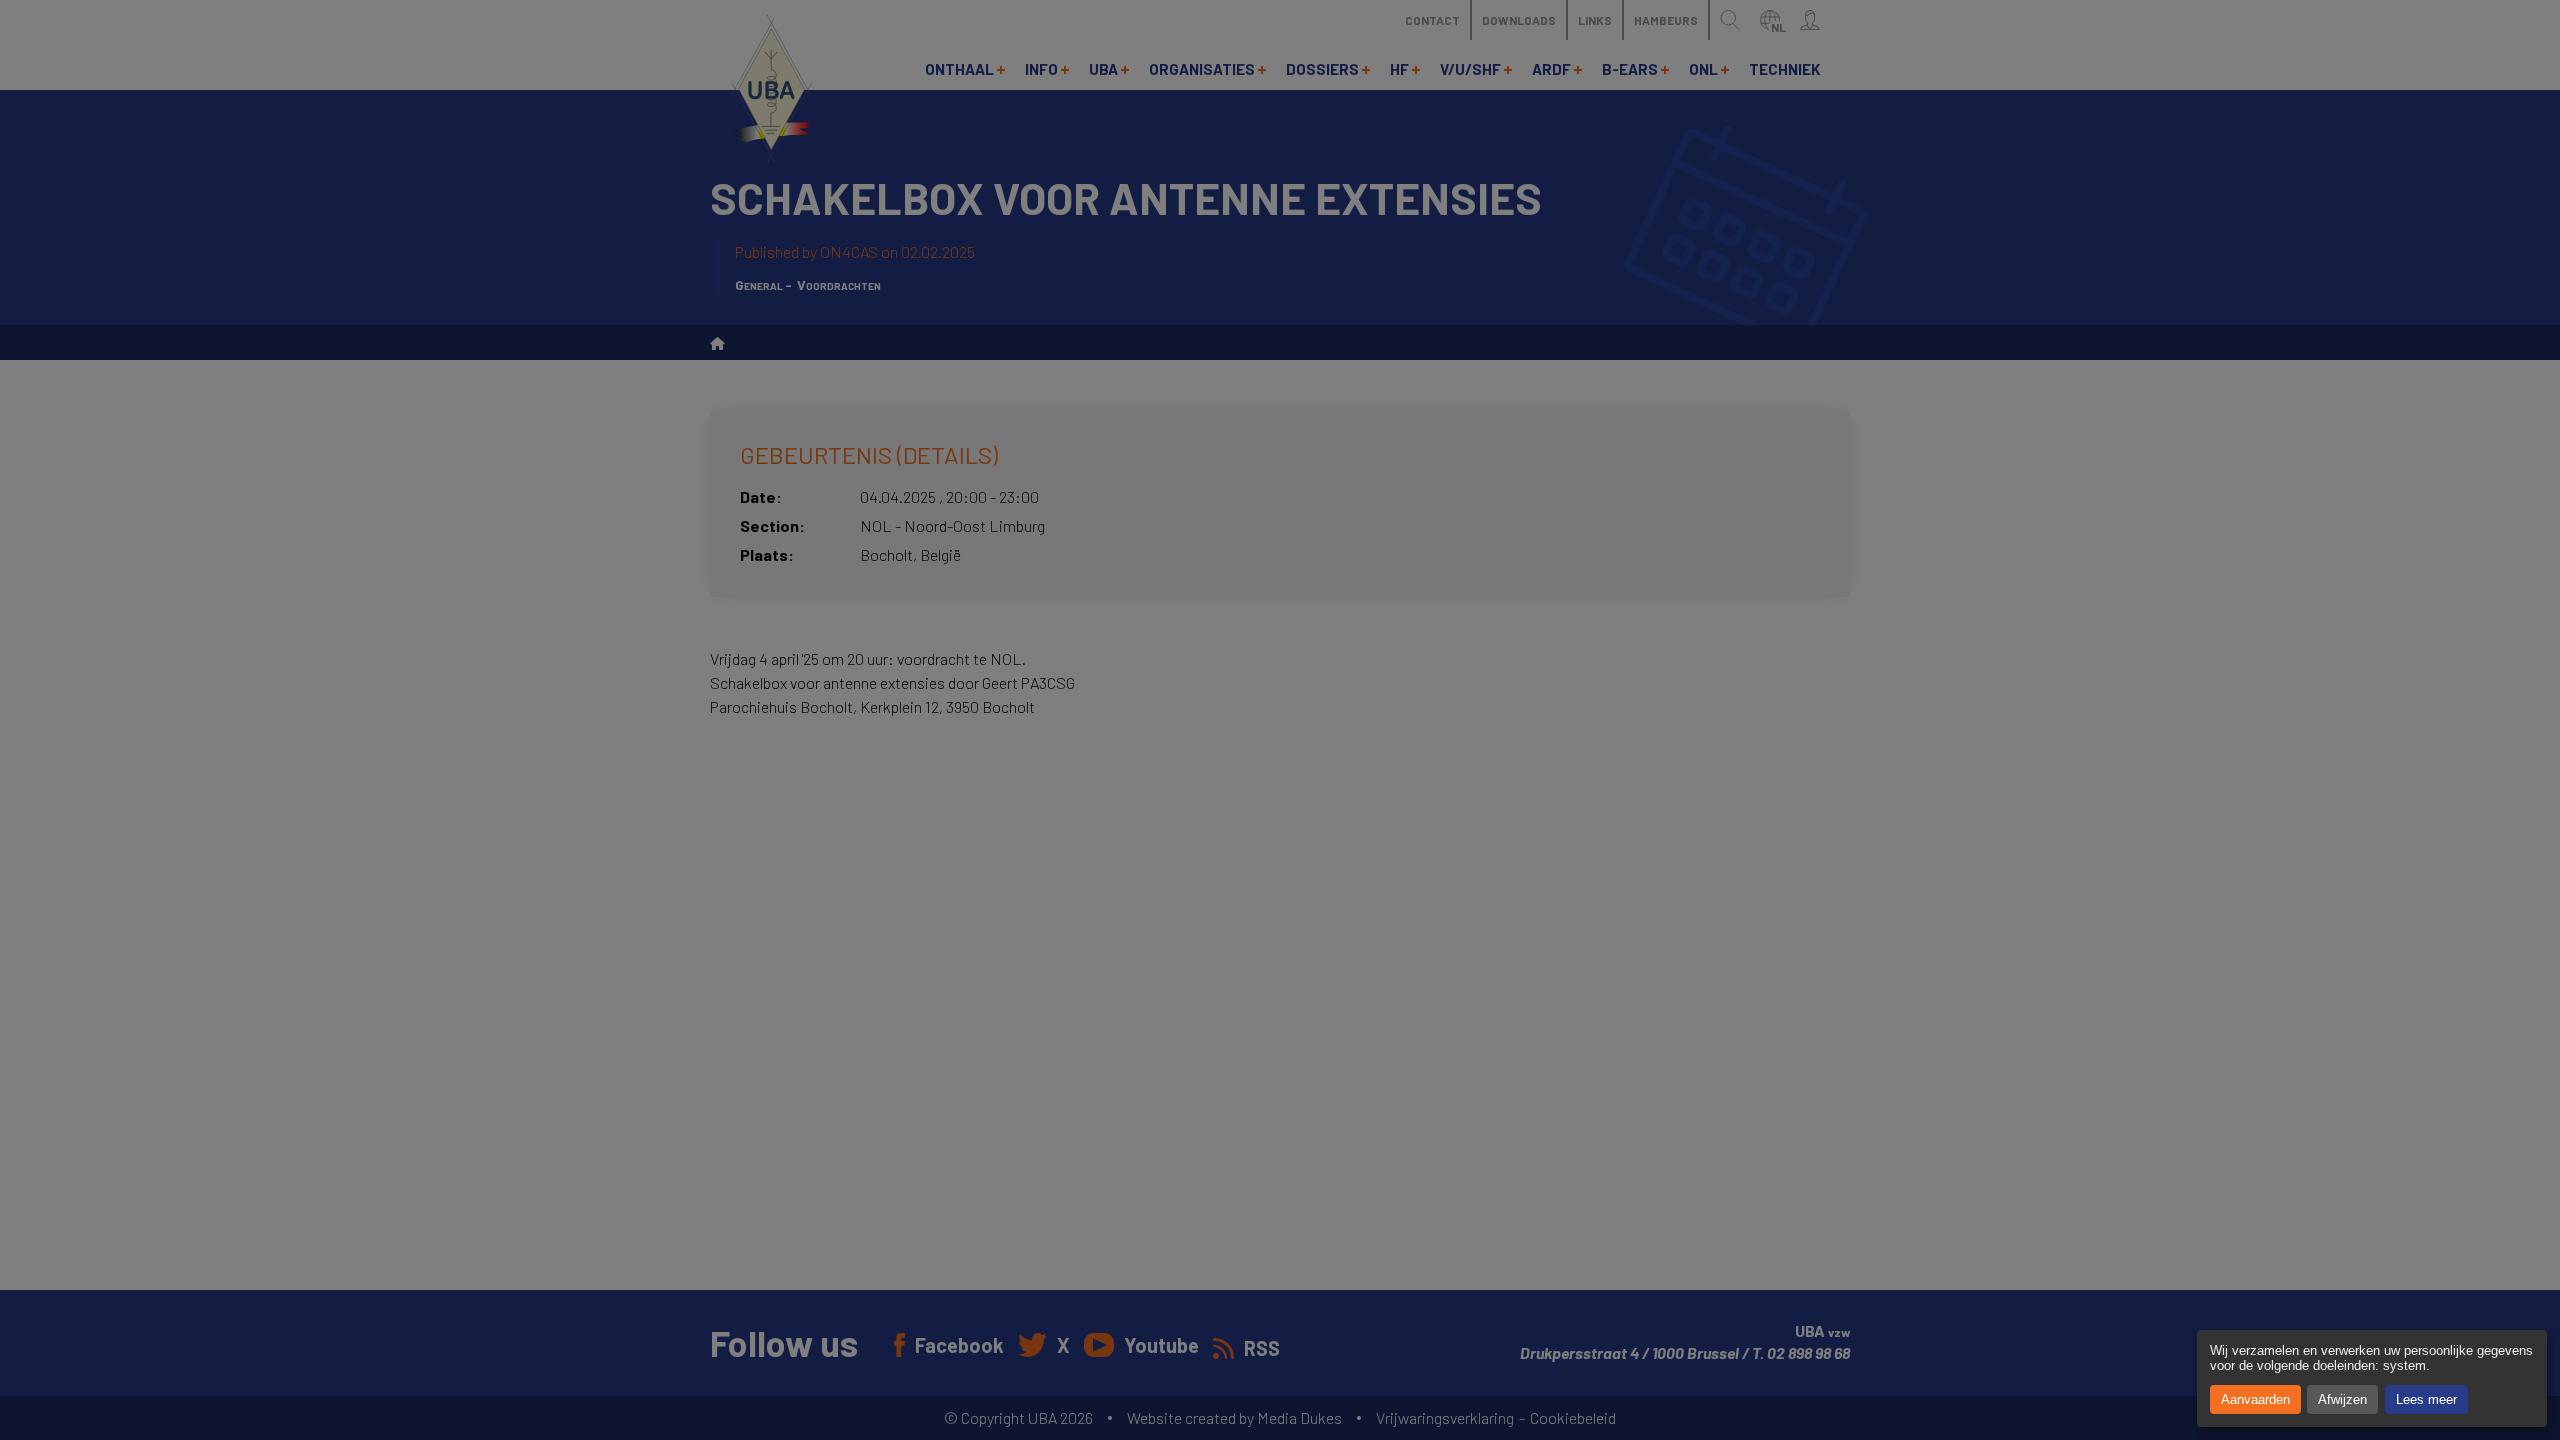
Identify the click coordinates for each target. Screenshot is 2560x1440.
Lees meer (2426, 1399)
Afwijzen (2342, 1399)
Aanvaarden (2255, 1399)
